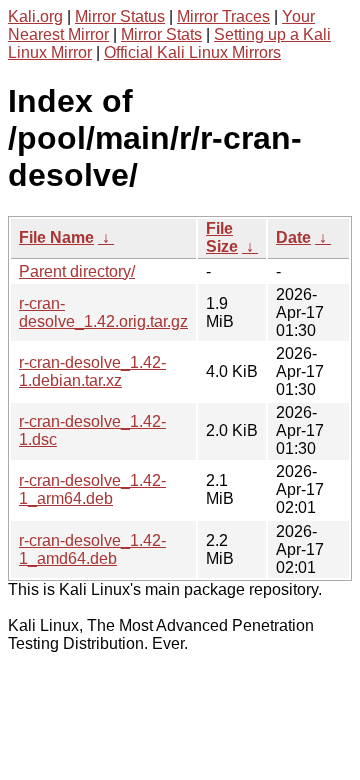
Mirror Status (120, 16)
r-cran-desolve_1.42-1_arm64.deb (92, 489)
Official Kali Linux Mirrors (192, 52)
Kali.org (35, 16)
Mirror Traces (223, 16)
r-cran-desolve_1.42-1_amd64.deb (92, 549)
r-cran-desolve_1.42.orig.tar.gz (103, 312)
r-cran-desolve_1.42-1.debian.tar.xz (92, 371)
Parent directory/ (77, 271)
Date (293, 237)
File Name (56, 237)
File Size (222, 237)
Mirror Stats (161, 34)
